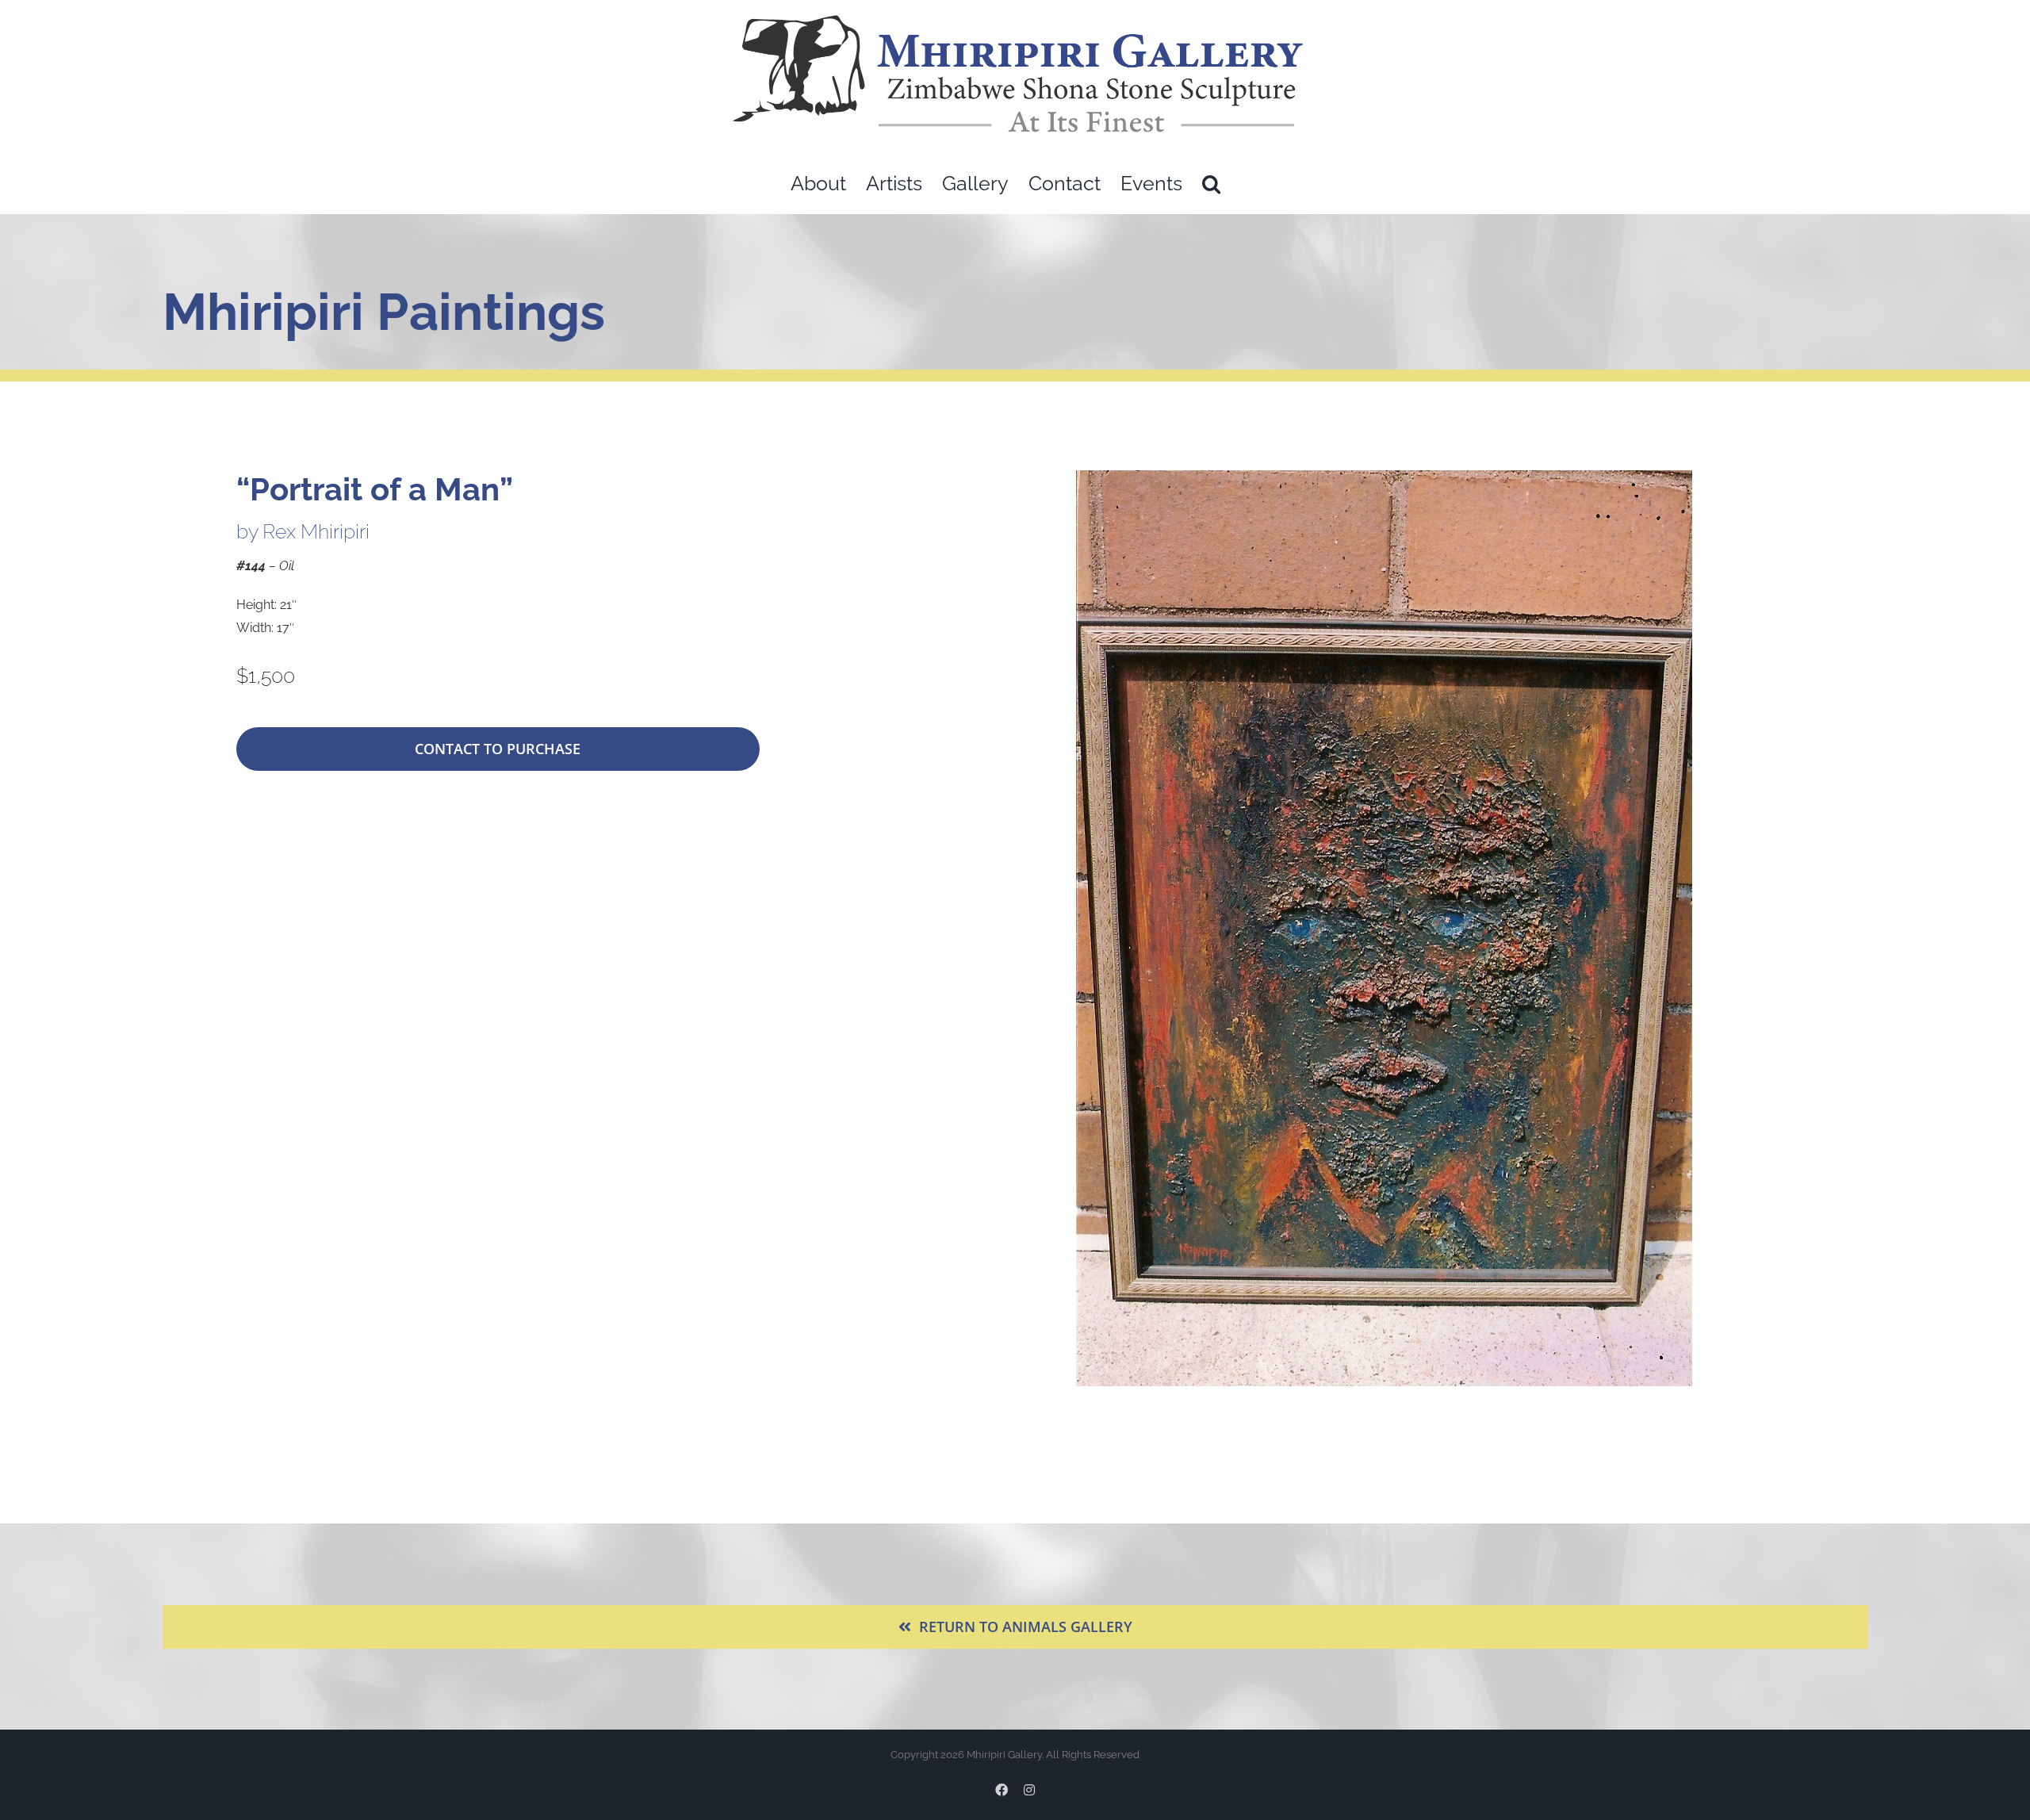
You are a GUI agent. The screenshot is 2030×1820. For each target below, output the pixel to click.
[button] (1211, 184)
